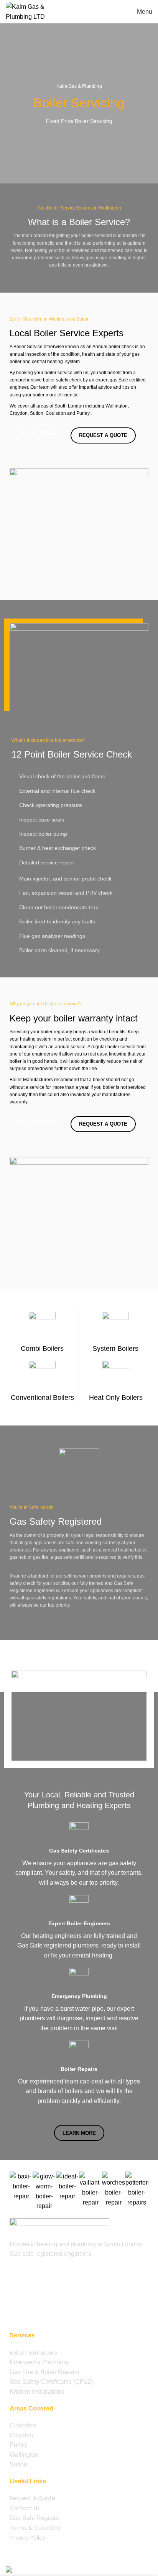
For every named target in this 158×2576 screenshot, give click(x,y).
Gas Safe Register (35, 2518)
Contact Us (25, 2508)
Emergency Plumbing (39, 2362)
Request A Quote (32, 2498)
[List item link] (79, 2279)
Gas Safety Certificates (41, 2382)
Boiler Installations (33, 2353)
